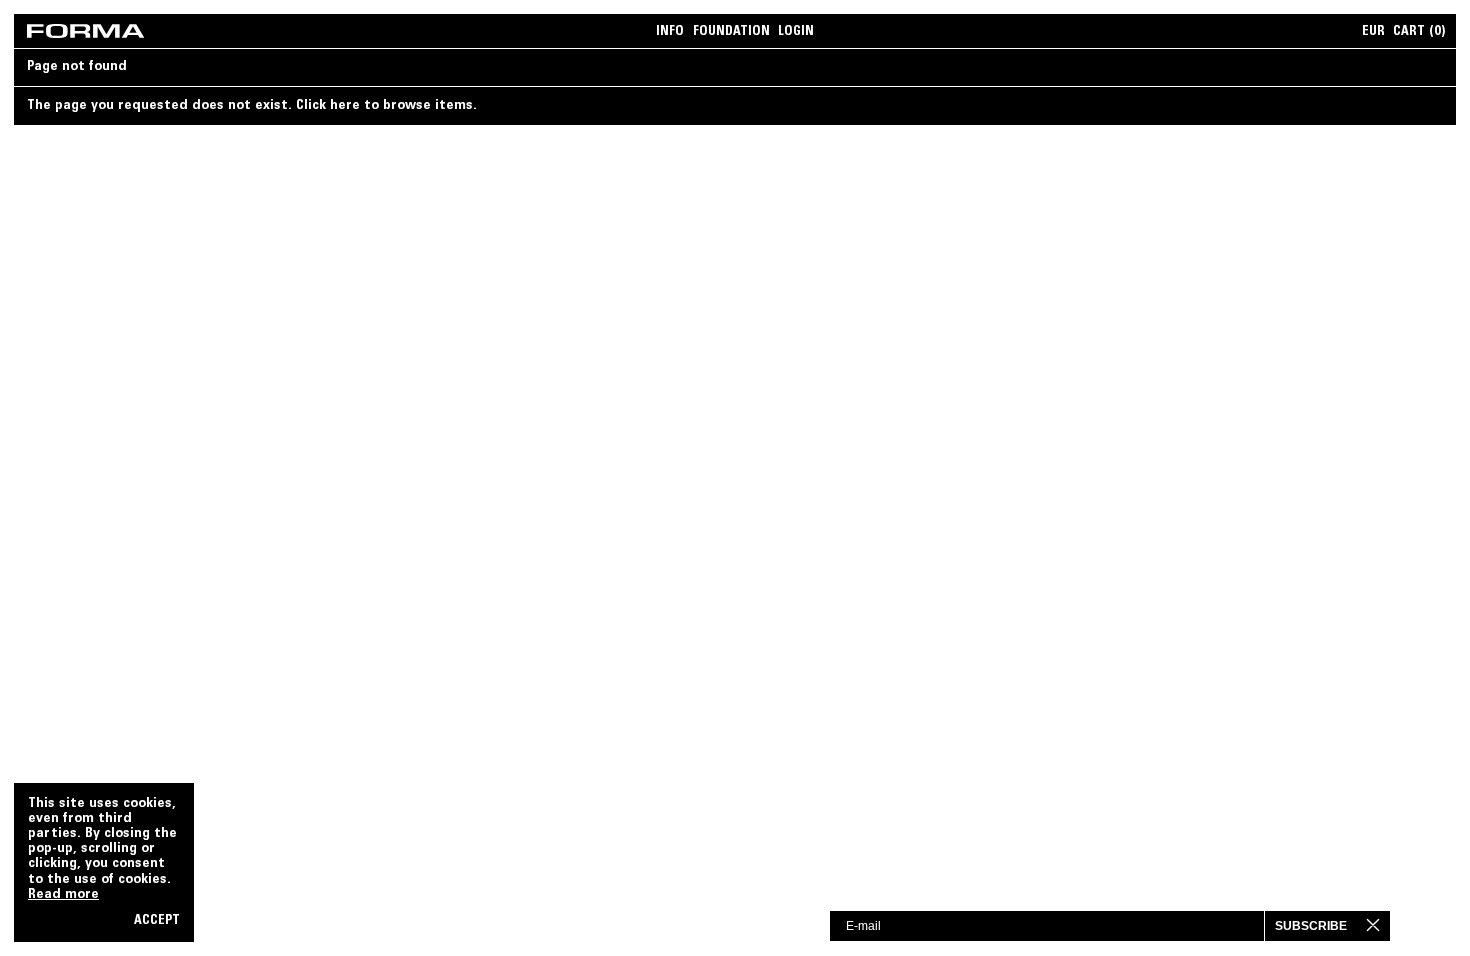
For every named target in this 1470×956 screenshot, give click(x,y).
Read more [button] (63, 895)
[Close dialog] (1389, 925)
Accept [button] (157, 921)
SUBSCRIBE (1311, 926)
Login (796, 32)
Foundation (731, 32)
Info (670, 32)
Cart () (1419, 32)
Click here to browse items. (386, 106)
